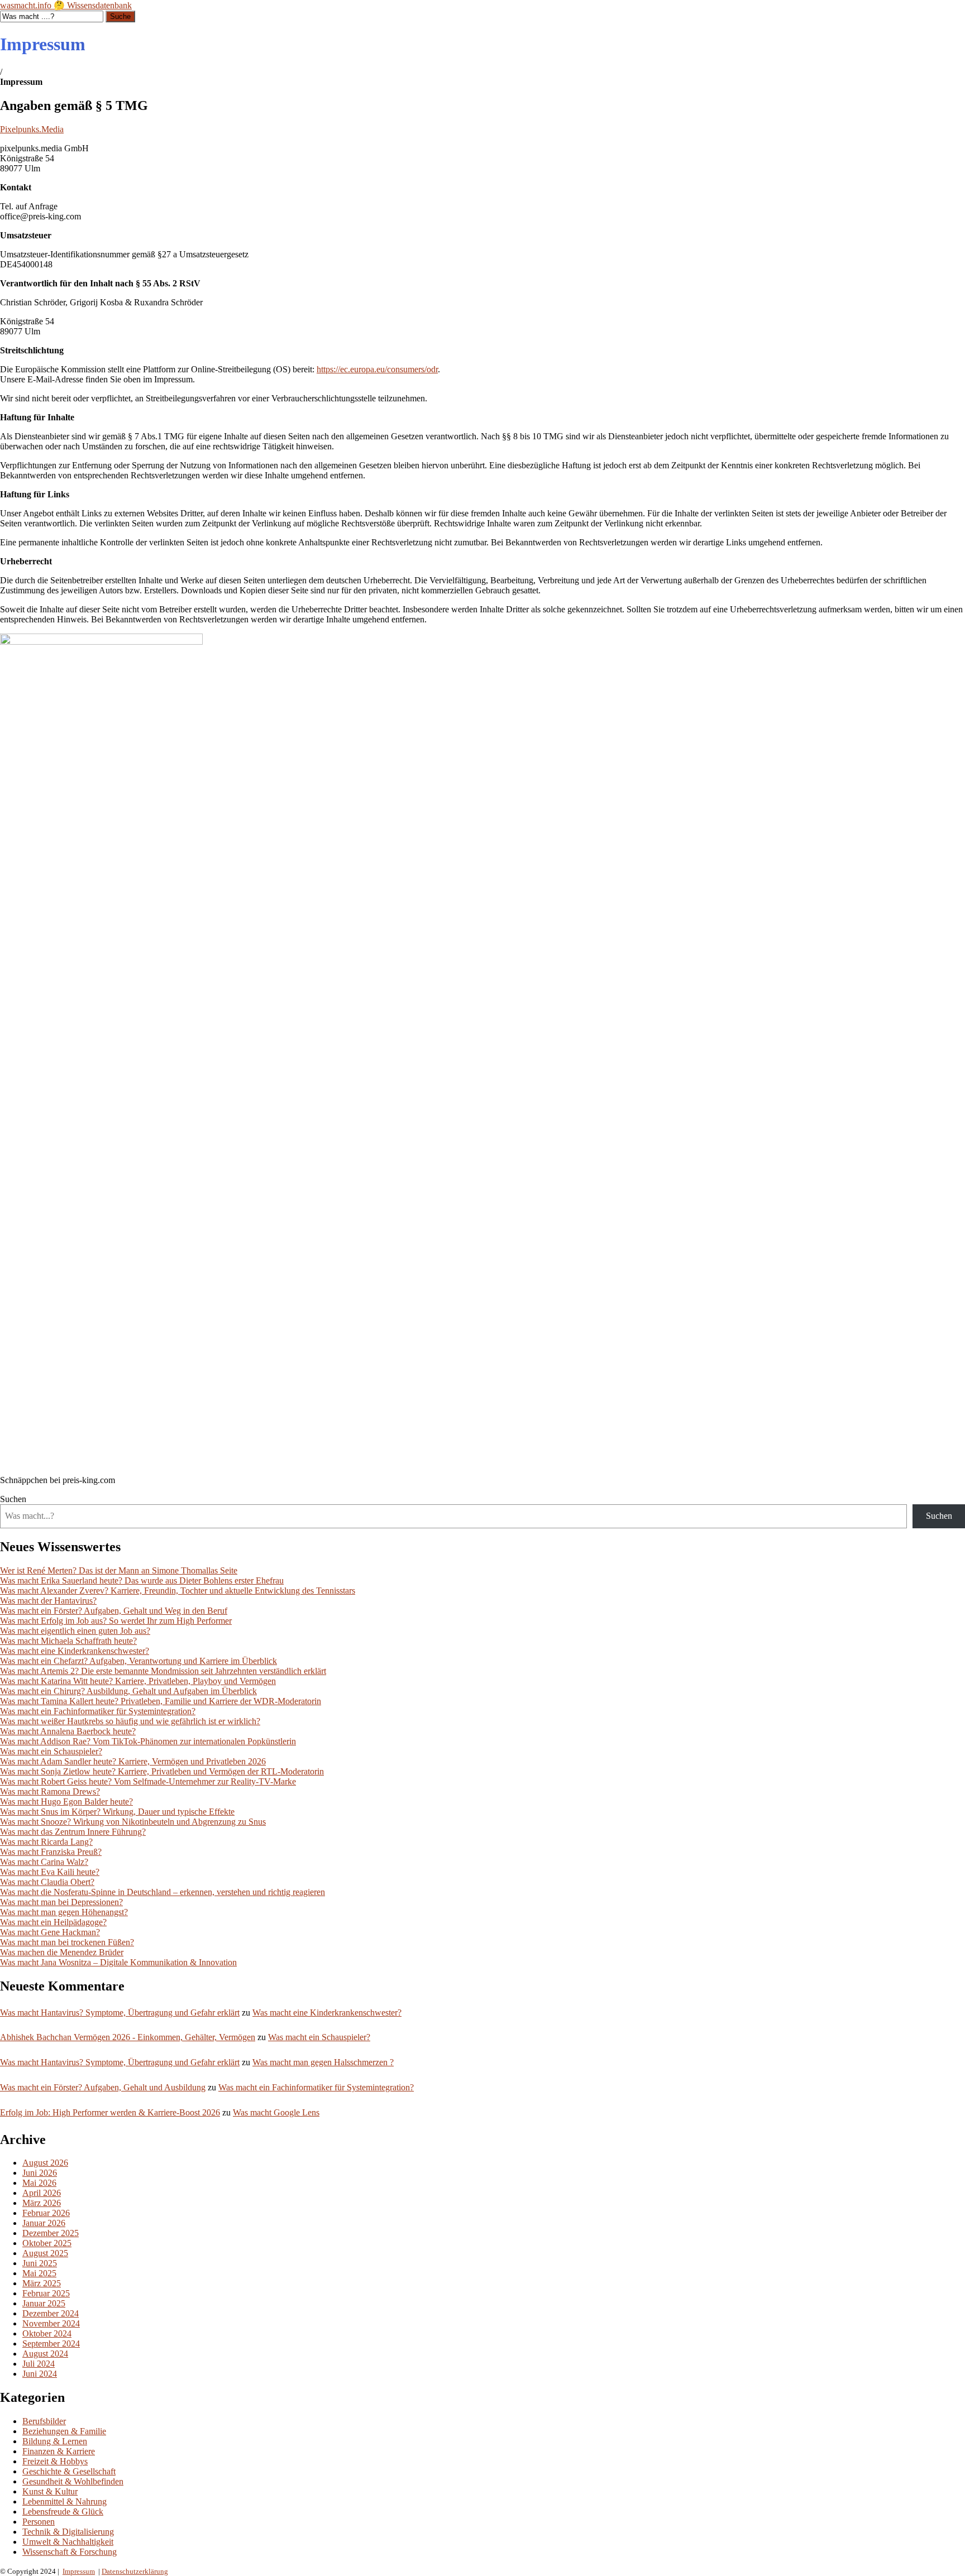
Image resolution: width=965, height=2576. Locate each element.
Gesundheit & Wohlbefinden (73, 2481)
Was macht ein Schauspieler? (51, 1751)
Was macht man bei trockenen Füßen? (67, 1942)
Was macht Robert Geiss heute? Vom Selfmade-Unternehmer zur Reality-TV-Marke (148, 1781)
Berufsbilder (44, 2421)
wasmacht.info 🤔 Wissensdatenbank (66, 5)
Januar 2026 (44, 2223)
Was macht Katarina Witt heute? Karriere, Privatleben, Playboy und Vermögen (138, 1681)
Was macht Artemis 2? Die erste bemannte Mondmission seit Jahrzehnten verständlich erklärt (163, 1671)
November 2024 (51, 2323)
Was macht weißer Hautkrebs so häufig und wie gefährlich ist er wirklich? (130, 1721)
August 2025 (45, 2253)
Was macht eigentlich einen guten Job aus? (75, 1631)
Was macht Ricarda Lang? (46, 1842)
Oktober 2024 (47, 2333)
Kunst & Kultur (50, 2491)
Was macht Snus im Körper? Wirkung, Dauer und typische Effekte (117, 1812)
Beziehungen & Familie (64, 2431)
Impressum (79, 2571)
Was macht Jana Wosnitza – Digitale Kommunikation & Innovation (118, 1962)
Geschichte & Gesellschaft (69, 2471)
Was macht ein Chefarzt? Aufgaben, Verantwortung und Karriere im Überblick (138, 1661)
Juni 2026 (40, 2173)
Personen (39, 2522)
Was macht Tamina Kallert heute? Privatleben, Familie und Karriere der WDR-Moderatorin (161, 1701)
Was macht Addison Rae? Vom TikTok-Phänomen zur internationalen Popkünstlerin (148, 1741)
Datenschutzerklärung (135, 2571)
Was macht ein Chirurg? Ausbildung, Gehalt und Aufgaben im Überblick (128, 1691)
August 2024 (45, 2354)
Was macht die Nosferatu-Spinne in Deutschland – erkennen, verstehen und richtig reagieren (163, 1892)
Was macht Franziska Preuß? (51, 1852)
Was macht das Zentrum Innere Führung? (73, 1832)
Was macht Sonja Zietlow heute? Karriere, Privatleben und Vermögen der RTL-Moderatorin (162, 1771)
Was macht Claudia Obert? (47, 1882)
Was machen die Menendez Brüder (62, 1952)
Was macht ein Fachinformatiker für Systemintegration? (98, 1711)
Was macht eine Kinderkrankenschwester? (75, 1651)
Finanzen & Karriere (59, 2451)
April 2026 (42, 2193)
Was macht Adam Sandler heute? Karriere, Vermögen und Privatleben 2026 (133, 1761)
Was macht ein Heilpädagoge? (53, 1922)
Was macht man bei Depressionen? (61, 1902)
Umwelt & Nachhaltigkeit (68, 2542)
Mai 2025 (39, 2273)
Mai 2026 (39, 2183)
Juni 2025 (40, 2263)
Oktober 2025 (47, 2243)
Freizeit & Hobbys (55, 2461)
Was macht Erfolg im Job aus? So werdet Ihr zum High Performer (116, 1621)
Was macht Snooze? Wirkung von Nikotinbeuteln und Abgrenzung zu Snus (133, 1822)
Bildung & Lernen (55, 2441)
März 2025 (42, 2283)
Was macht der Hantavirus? (48, 1601)
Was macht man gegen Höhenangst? (64, 1912)
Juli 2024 (39, 2364)
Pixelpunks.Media (32, 129)
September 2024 (51, 2344)
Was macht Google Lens (276, 2112)
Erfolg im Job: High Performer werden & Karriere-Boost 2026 (110, 2112)
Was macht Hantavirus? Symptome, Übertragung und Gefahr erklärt (120, 2013)
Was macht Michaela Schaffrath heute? (68, 1641)
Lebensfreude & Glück (63, 2512)
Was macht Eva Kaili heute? (50, 1872)
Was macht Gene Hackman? (50, 1932)
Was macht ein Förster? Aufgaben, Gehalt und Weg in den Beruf (114, 1611)
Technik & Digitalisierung (68, 2532)
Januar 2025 (44, 2303)
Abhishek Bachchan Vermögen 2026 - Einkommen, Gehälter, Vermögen (128, 2037)
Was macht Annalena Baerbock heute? (68, 1731)
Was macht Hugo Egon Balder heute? (66, 1802)
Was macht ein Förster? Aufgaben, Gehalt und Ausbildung (103, 2087)
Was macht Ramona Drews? (50, 1791)
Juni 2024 (40, 2374)
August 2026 (45, 2163)
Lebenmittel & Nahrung (65, 2501)
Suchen (13, 1499)
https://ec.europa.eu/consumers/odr (377, 369)
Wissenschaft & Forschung (70, 2552)
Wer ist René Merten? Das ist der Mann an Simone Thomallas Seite (119, 1570)
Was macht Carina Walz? (44, 1862)
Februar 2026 (46, 2213)
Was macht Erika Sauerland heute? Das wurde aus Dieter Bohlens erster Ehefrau (142, 1580)
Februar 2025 (46, 2293)
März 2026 (42, 2203)
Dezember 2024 (51, 2313)
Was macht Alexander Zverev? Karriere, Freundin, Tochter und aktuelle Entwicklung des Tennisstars (178, 1591)
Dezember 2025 (51, 2233)
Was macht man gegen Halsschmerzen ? (323, 2062)
